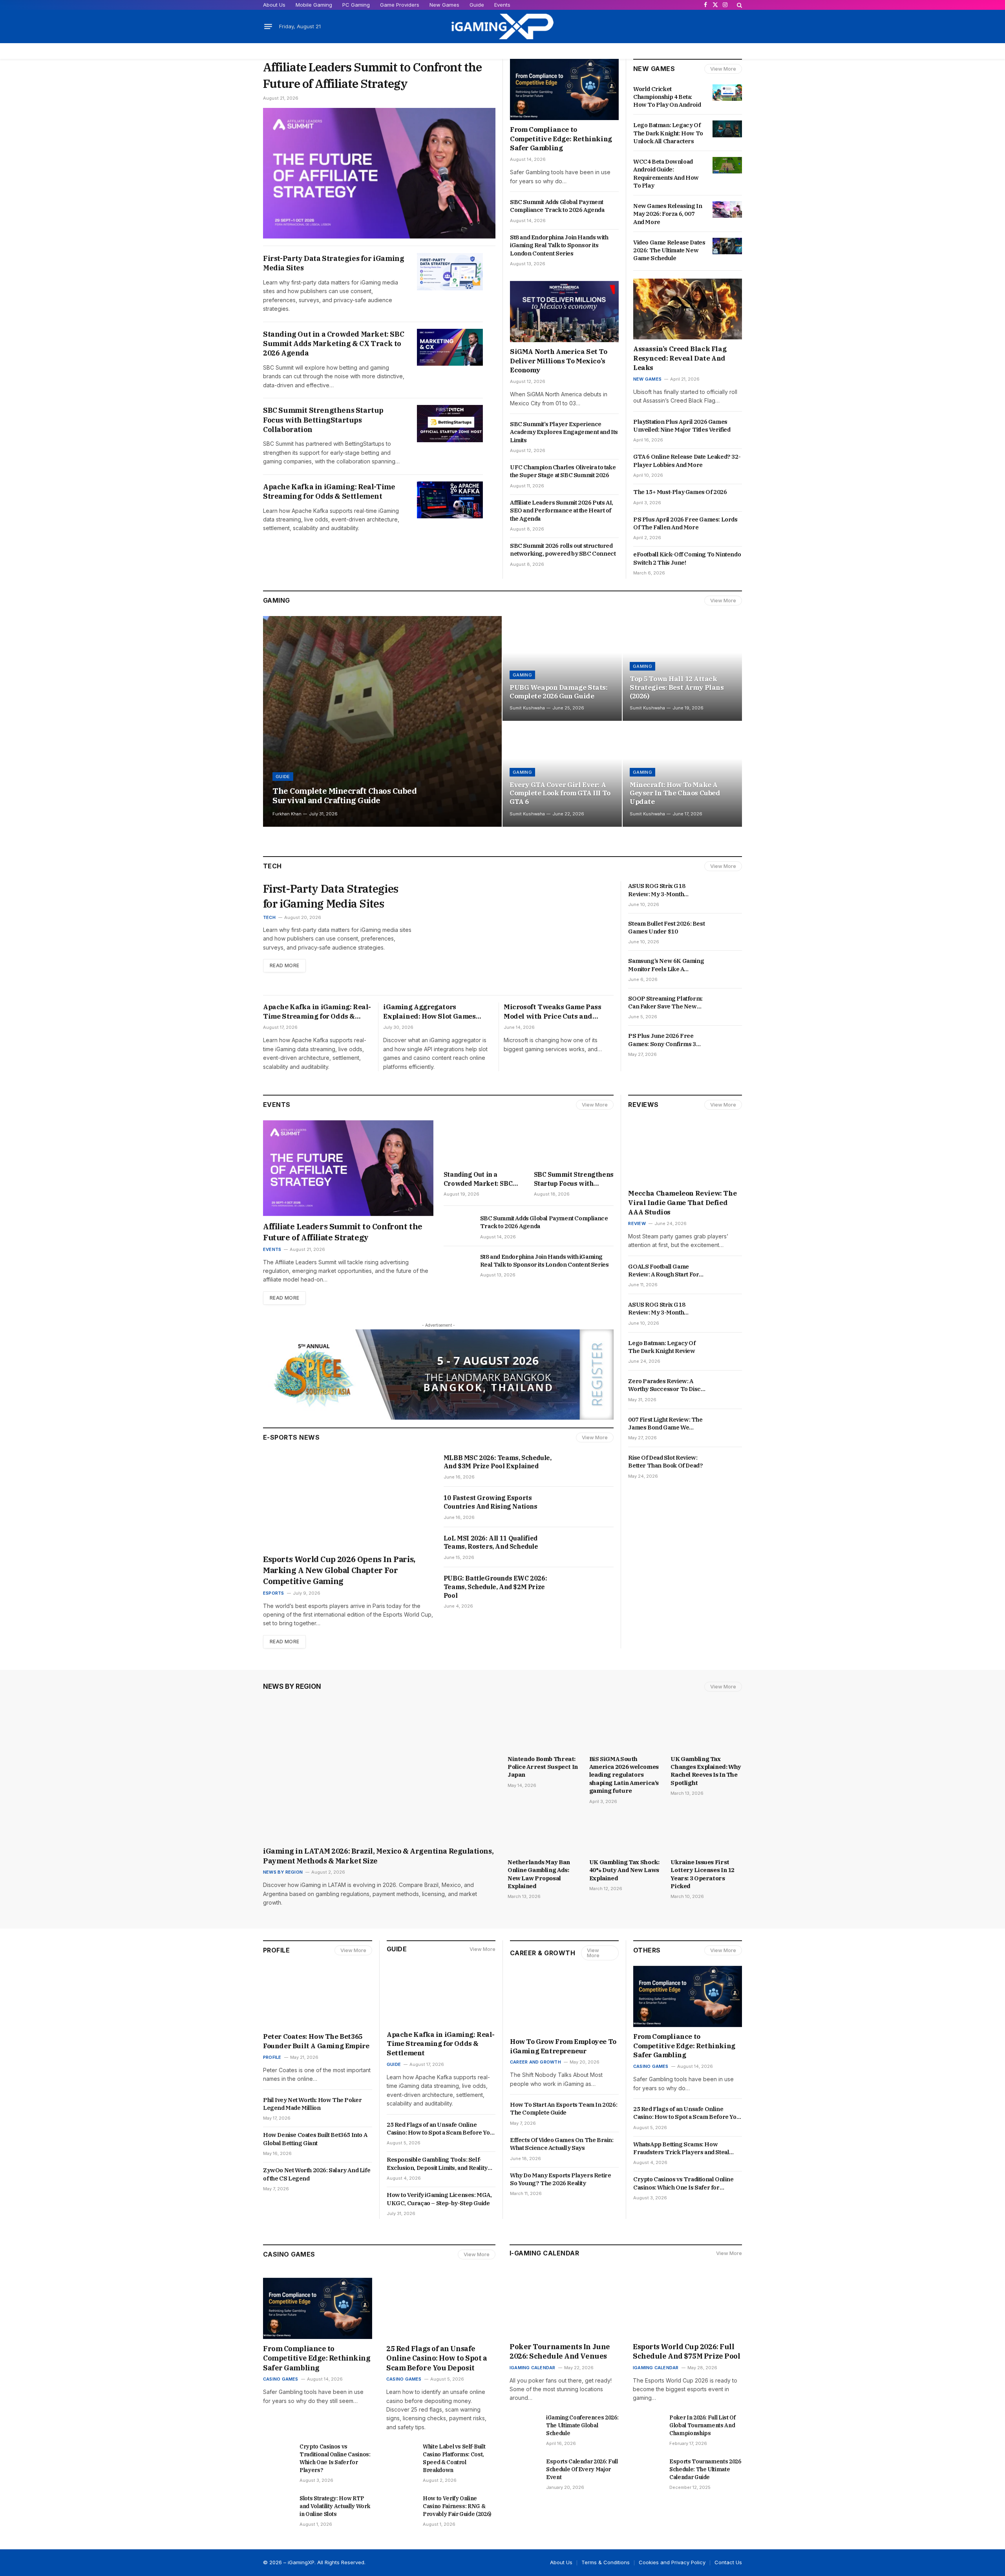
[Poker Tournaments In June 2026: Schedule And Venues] (564, 2306)
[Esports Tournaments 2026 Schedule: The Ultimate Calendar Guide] (648, 2468)
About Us (274, 5)
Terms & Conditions (606, 2562)
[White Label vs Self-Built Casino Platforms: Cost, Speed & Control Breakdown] (401, 2453)
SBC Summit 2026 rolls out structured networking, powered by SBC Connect (563, 550)
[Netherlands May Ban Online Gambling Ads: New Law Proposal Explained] (543, 1834)
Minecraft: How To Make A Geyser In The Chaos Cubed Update (675, 794)
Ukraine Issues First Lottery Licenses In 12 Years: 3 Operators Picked (703, 1874)
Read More (284, 965)
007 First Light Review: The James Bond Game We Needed (665, 1424)
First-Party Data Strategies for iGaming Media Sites (333, 263)
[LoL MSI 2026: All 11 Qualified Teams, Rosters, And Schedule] (589, 1547)
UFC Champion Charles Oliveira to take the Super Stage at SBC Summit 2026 (563, 471)
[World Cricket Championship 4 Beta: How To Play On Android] (727, 93)
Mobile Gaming (314, 5)
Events (502, 5)
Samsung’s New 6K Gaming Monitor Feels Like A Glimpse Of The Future (666, 965)
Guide (477, 5)
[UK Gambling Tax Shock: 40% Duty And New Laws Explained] (625, 1834)
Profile (276, 1950)
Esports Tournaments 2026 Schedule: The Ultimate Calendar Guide (705, 2469)
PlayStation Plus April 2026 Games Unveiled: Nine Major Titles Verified (682, 426)
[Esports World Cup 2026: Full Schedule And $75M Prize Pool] (687, 2306)
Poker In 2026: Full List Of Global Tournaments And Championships (703, 2425)
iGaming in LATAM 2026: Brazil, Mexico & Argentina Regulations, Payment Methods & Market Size (378, 1856)
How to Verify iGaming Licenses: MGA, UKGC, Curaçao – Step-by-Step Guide (439, 2199)
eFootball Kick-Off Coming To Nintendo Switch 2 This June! (687, 558)
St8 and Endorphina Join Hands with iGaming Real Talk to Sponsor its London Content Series (559, 245)
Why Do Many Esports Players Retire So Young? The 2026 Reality (560, 2179)
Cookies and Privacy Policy (672, 2562)
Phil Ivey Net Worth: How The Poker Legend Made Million (312, 2104)
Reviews (643, 1105)
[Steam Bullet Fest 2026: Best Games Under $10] (727, 927)
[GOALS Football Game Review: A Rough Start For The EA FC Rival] (727, 1270)
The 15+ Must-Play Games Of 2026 (681, 492)
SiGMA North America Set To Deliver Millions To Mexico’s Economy (559, 361)
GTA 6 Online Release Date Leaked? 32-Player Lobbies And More (687, 460)
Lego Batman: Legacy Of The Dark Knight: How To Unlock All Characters (668, 133)
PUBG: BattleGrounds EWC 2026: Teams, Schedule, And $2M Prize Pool (495, 1587)
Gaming (277, 600)
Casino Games (651, 2066)
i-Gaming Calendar (544, 2253)
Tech (269, 917)
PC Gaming (356, 5)
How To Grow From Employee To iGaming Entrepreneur (563, 2046)
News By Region (292, 1686)
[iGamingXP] (502, 26)
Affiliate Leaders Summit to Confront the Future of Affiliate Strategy (372, 75)
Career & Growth (543, 1953)
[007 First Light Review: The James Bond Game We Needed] (727, 1423)
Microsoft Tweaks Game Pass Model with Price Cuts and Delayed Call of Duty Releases (554, 1012)
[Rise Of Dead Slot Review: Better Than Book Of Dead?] (727, 1461)
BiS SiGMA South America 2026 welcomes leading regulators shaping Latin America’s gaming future (624, 1775)
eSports (274, 1593)
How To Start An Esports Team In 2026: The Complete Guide (564, 2108)
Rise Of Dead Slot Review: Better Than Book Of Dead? (666, 1461)
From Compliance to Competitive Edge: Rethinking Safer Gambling (561, 139)
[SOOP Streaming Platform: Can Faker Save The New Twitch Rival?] (727, 1002)
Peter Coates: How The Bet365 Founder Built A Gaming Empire (316, 2041)
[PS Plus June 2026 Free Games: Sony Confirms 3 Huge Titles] (727, 1039)
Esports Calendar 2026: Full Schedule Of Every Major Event (582, 2469)
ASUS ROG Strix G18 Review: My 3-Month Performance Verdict (658, 890)
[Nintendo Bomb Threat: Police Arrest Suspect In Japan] (543, 1730)
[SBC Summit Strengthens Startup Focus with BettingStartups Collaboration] (450, 424)
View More (723, 69)
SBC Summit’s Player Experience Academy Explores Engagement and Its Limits (564, 432)
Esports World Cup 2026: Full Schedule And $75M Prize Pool (687, 2351)
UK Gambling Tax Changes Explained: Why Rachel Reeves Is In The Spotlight (706, 1771)
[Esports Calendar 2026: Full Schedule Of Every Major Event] (524, 2468)
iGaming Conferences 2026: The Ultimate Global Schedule (582, 2425)
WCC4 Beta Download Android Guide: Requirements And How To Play (666, 173)
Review (637, 1223)
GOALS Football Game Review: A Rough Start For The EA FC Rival (663, 1271)
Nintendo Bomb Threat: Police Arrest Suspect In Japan (543, 1767)
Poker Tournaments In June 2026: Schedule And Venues (560, 2351)
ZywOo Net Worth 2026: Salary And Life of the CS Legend (317, 2174)
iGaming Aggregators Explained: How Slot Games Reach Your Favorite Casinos (431, 1012)
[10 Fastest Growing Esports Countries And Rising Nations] (589, 1507)
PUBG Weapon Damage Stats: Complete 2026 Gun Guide (558, 692)
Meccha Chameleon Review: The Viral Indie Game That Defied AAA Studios (682, 1203)
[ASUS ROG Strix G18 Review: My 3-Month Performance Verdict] (727, 890)
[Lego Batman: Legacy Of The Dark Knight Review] (727, 1347)
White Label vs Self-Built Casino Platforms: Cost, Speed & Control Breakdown (454, 2458)
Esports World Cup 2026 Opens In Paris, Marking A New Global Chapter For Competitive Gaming (339, 1570)
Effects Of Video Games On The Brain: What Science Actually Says (562, 2144)
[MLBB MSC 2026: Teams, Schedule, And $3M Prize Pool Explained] (589, 1467)
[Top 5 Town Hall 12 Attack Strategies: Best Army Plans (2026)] (682, 669)
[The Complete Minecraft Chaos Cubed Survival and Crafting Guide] (382, 721)
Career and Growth (535, 2062)
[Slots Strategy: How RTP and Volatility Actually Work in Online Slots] (278, 2505)
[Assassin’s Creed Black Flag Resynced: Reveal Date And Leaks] (688, 309)
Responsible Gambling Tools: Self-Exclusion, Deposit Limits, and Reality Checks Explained (437, 2164)
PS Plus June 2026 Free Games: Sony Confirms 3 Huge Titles (662, 1040)
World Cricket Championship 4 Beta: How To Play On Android (667, 97)
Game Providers (400, 5)
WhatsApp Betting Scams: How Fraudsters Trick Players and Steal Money (681, 2148)
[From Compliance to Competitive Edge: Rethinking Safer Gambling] (564, 89)
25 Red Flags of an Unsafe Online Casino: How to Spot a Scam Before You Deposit (440, 2129)
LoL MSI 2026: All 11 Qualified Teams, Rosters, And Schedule (491, 1542)
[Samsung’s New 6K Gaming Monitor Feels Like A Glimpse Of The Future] (727, 964)
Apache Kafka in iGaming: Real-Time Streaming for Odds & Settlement (329, 491)
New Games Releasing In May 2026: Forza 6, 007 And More (668, 214)
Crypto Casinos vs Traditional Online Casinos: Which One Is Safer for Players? (683, 2183)
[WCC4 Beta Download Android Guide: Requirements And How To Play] (727, 165)
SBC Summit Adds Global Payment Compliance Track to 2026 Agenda (557, 206)
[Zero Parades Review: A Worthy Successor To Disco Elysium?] (727, 1385)
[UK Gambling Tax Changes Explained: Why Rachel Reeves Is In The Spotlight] (706, 1730)
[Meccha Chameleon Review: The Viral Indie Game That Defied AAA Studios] (685, 1152)
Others (647, 1950)
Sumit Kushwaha (527, 708)
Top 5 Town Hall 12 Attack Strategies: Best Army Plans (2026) (677, 688)
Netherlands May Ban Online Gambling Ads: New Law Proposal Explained (539, 1874)
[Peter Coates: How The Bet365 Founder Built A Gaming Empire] (318, 1996)
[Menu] (268, 27)
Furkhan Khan (287, 814)
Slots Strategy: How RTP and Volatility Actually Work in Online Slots (335, 2506)
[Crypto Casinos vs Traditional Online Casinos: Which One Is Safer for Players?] (278, 2453)
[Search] (739, 5)
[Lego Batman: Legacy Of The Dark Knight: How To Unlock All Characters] (727, 129)
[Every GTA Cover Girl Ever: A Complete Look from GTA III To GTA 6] (562, 774)
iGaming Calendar (533, 2368)
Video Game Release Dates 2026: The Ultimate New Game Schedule (669, 250)
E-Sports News (291, 1437)
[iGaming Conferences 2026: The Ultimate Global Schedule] (524, 2424)
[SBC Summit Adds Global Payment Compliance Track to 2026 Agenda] (458, 1225)
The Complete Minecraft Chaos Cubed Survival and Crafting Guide (344, 796)
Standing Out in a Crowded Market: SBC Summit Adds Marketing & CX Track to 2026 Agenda (333, 344)
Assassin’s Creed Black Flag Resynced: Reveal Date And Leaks (680, 358)
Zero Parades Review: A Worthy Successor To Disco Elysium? (666, 1385)
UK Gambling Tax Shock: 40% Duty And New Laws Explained (624, 1870)
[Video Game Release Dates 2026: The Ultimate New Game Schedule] (727, 246)
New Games (444, 5)
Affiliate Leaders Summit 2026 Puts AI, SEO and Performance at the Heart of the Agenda (562, 510)
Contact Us (728, 2562)
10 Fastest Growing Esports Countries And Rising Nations (491, 1502)
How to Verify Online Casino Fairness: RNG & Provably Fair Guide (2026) (457, 2506)
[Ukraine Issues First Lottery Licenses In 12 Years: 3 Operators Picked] (706, 1834)
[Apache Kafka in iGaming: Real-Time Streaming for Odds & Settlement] (450, 500)
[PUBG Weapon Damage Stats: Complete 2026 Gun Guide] (562, 669)
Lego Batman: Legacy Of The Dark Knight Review (662, 1347)
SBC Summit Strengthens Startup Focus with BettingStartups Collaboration (323, 420)
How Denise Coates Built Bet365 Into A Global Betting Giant (315, 2139)
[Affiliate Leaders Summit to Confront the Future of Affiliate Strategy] (379, 173)
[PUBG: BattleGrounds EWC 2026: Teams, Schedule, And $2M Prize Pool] (589, 1587)
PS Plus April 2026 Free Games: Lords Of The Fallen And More (685, 523)
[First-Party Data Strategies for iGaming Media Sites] (450, 272)
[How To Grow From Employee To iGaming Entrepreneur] (564, 2002)
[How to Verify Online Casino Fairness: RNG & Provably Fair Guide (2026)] (401, 2505)
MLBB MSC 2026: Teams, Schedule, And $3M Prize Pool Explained (498, 1462)
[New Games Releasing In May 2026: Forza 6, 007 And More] (727, 210)
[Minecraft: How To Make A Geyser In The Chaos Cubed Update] (682, 774)
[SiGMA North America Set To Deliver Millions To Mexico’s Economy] (564, 312)
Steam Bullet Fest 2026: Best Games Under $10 (666, 927)
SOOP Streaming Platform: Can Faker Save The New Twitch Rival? (665, 1003)
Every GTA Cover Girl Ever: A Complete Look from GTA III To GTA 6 (560, 794)
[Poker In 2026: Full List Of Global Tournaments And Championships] (648, 2424)
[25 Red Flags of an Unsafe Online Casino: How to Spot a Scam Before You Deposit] (441, 2308)
